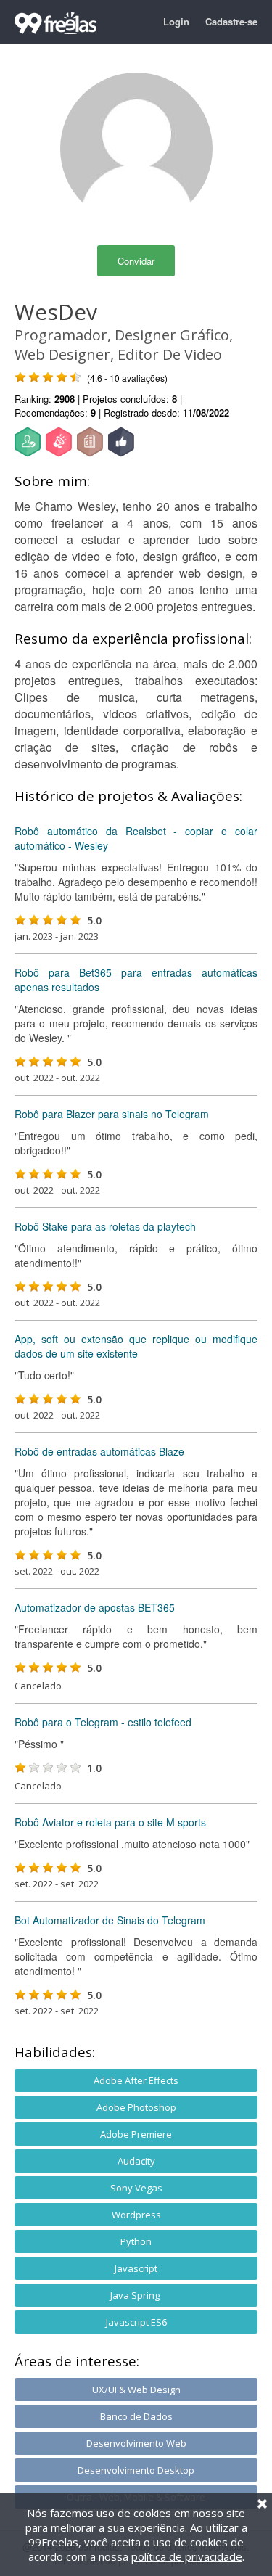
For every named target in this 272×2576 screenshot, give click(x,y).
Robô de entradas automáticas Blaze (99, 1451)
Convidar (136, 261)
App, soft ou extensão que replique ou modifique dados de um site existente (136, 1346)
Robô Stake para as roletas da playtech (105, 1226)
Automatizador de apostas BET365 (95, 1607)
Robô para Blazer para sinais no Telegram (112, 1114)
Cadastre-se (231, 21)
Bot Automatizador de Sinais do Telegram (110, 1920)
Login (176, 21)
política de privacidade (187, 2556)
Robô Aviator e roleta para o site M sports (110, 1822)
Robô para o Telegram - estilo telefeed (103, 1722)
